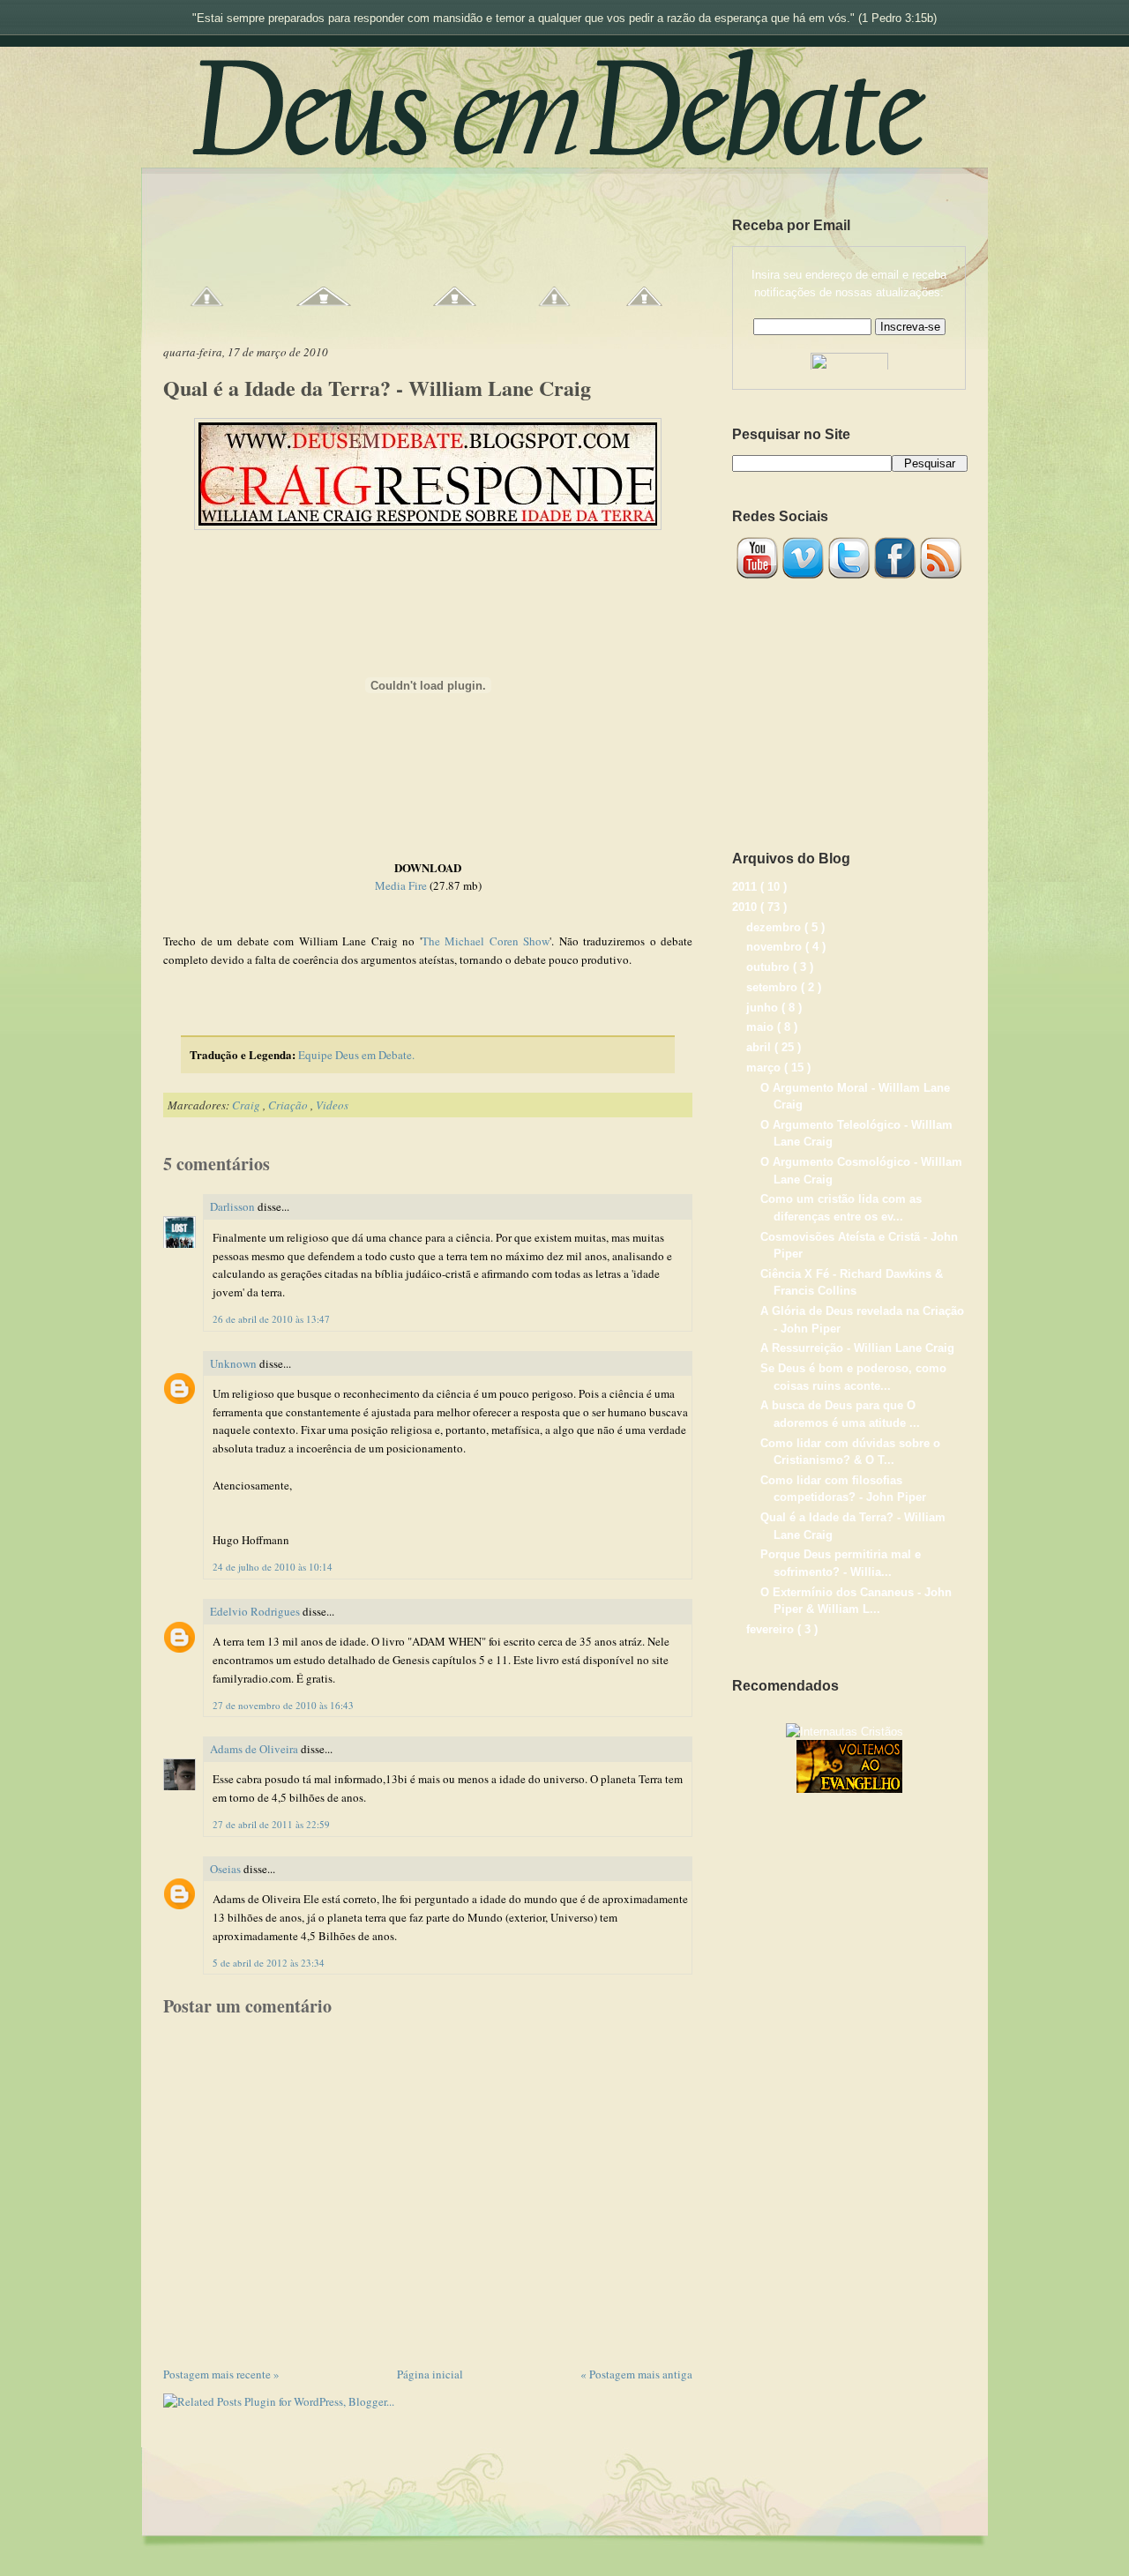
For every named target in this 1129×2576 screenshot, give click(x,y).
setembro (774, 987)
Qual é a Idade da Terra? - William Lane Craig (377, 388)
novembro (776, 947)
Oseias (227, 1869)
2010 (746, 907)
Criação (289, 1105)
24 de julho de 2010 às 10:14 (273, 1567)
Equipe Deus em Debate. (356, 1055)
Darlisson (234, 1206)
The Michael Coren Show (486, 941)
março (765, 1068)
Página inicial (430, 2374)
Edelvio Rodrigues (256, 1611)
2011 (746, 887)
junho (764, 1008)
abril (760, 1047)
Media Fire (401, 885)
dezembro (775, 927)
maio (762, 1027)
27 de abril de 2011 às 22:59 (271, 1824)
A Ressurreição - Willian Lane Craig (857, 1348)
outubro (770, 967)
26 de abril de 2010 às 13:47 (271, 1319)
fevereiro (772, 1629)
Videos (332, 1105)
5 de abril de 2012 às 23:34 (269, 1963)
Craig (247, 1105)
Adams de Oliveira (255, 1749)
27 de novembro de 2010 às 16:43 (283, 1705)
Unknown (235, 1363)
